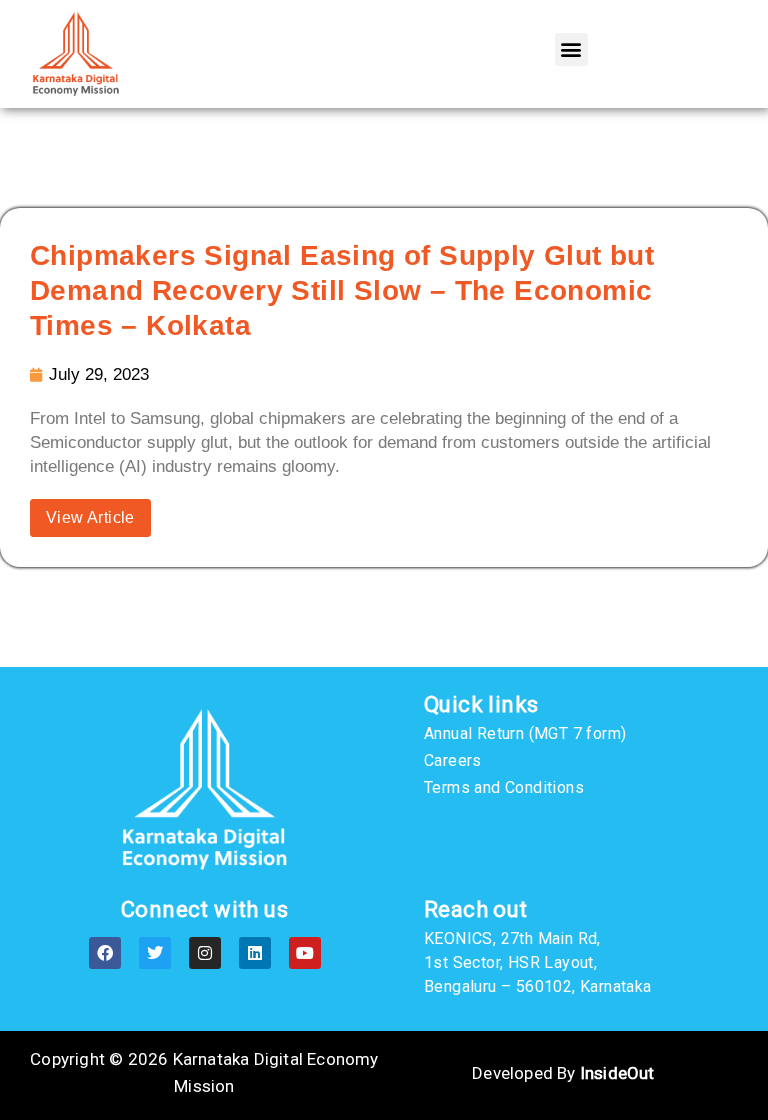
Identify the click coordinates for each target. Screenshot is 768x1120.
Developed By (563, 1073)
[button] (571, 49)
